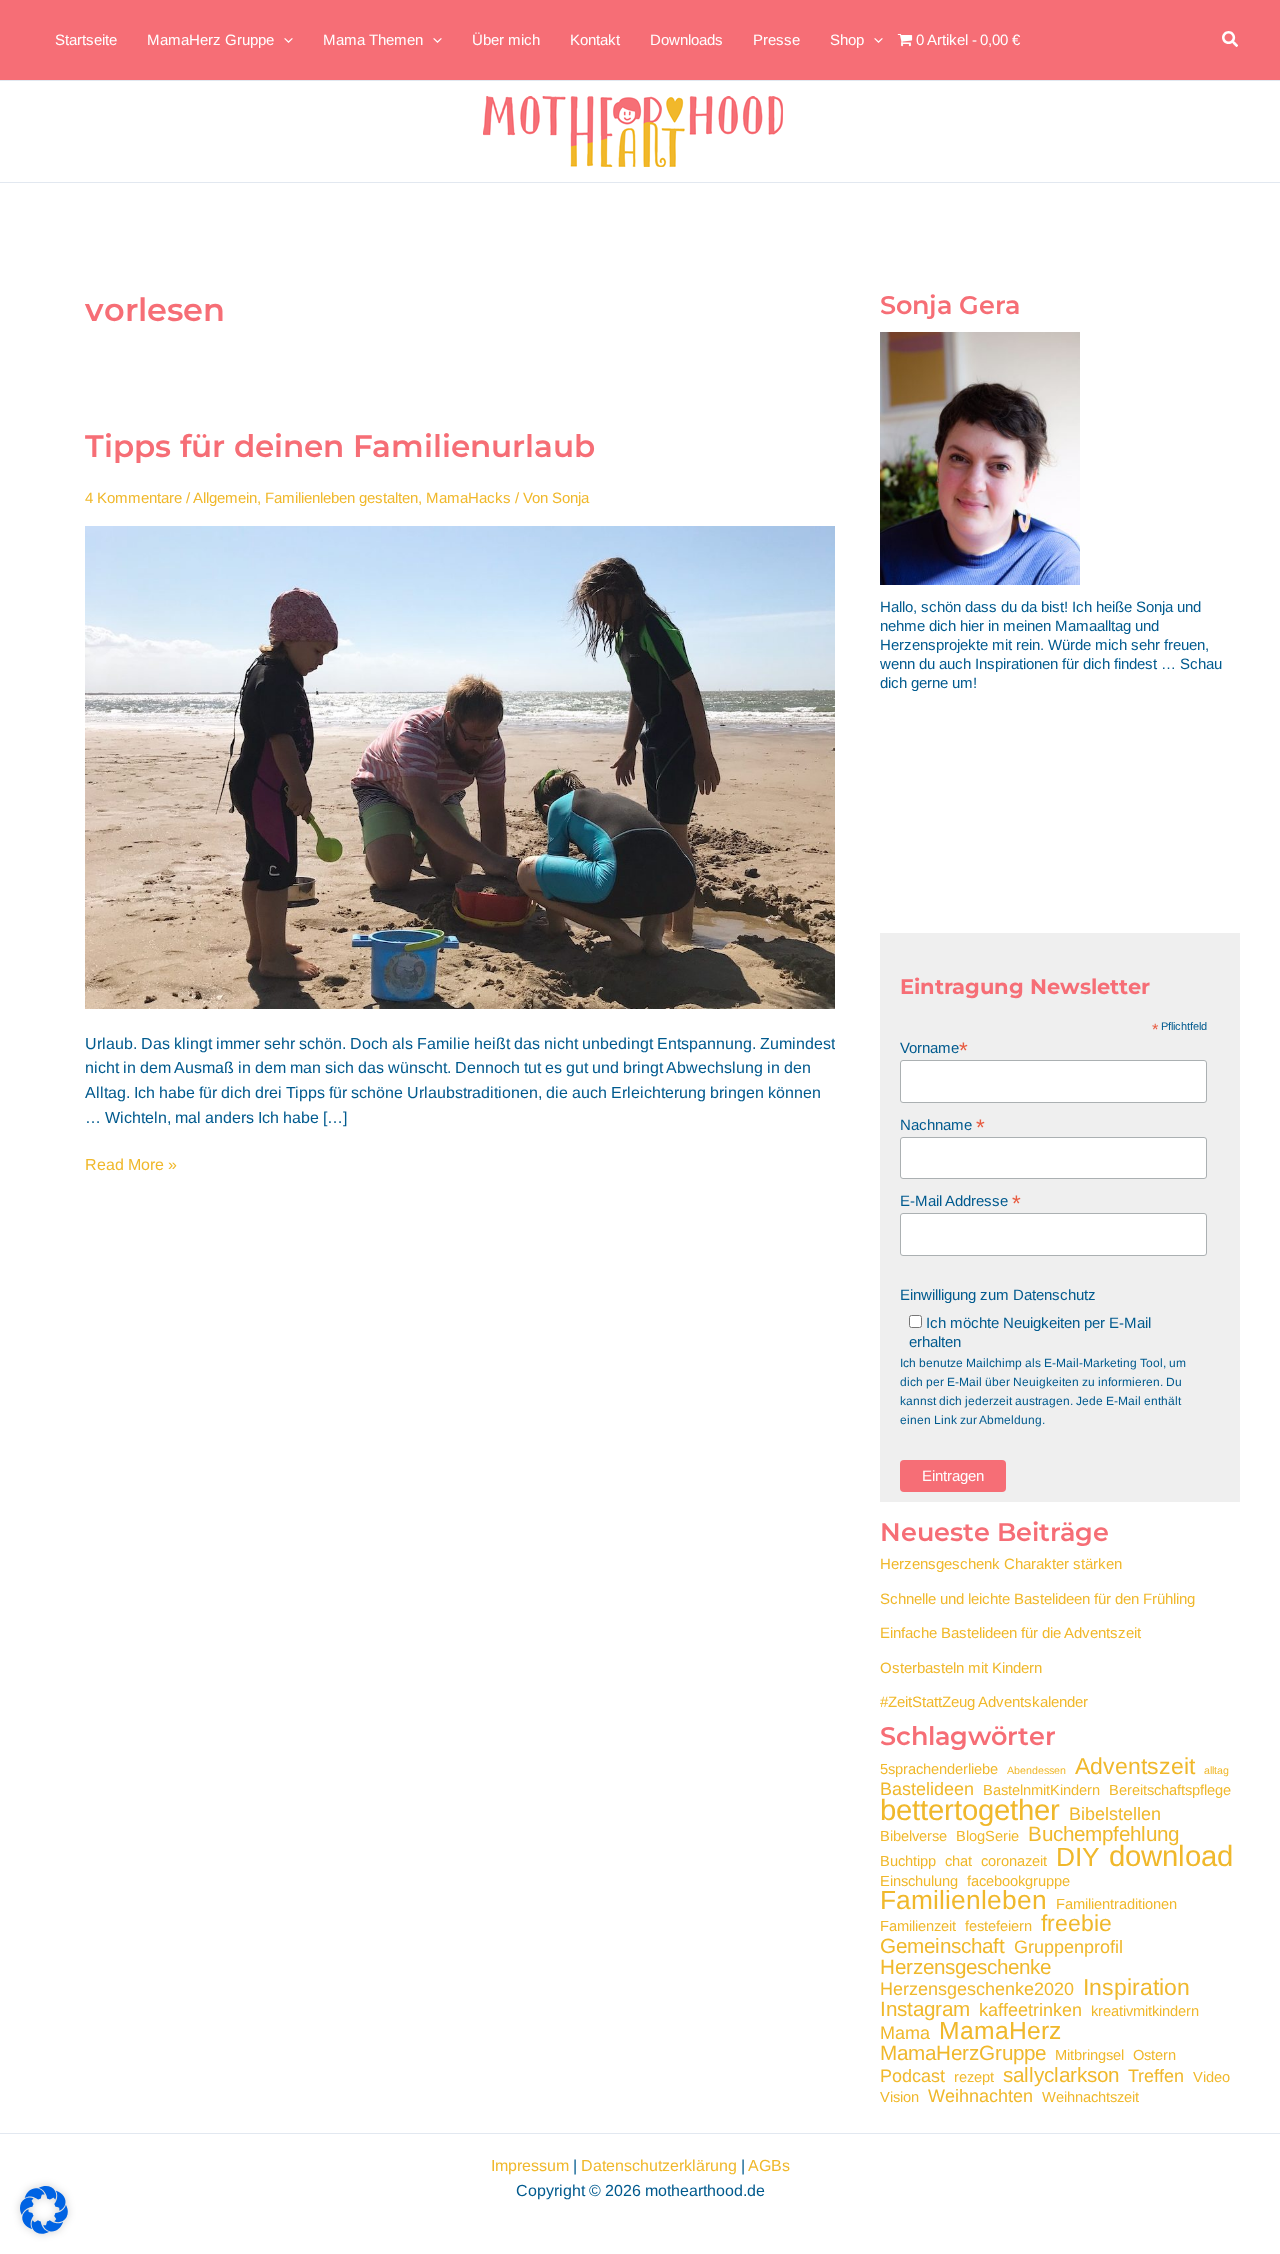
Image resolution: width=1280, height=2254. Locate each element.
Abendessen (1036, 1770)
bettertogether (970, 1809)
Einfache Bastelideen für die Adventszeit (1010, 1632)
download (1171, 1855)
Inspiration (1136, 1987)
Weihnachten (980, 2096)
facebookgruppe (1018, 1881)
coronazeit (1014, 1861)
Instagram (925, 2008)
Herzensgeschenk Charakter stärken (1001, 1563)
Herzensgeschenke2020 (977, 1989)
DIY (1078, 1857)
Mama (905, 2033)
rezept (974, 2077)
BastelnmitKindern (1041, 1790)
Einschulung (919, 1881)
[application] (283, 40)
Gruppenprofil (1068, 1947)
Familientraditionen (1116, 1904)
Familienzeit (918, 1926)
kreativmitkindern (1145, 2011)
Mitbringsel (1089, 2055)
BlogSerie (987, 1836)
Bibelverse (913, 1836)
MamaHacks (468, 497)
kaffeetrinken (1030, 2010)
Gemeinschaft (942, 1945)
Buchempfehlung (1103, 1833)
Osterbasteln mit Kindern (961, 1667)
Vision (899, 2097)
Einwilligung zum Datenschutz (998, 1294)
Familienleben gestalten (341, 497)
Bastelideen (927, 1789)
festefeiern (998, 1926)
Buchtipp (908, 1861)
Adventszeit (1135, 1766)
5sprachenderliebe (939, 1769)
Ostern (1154, 2055)
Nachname (942, 1124)
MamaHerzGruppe (963, 2052)
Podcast (912, 2076)
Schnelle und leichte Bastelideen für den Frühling (1037, 1598)
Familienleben (963, 1900)
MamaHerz (1000, 2030)
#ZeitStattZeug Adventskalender (984, 1701)
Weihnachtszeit (1090, 2097)
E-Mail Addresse (960, 1200)
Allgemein (225, 497)
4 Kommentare (133, 497)
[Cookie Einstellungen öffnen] (44, 2228)
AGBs (769, 2165)
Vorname (934, 1047)
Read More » (131, 1166)
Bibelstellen (1115, 1814)
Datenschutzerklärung (659, 2165)
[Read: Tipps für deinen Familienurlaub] (460, 766)
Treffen (1156, 2076)
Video (1211, 2077)
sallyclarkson (1061, 2074)
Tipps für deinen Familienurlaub (340, 446)
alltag (1216, 1770)
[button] (1231, 40)
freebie (1076, 1923)
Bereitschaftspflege (1170, 1790)
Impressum (530, 2165)
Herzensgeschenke (965, 1966)
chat (958, 1861)
